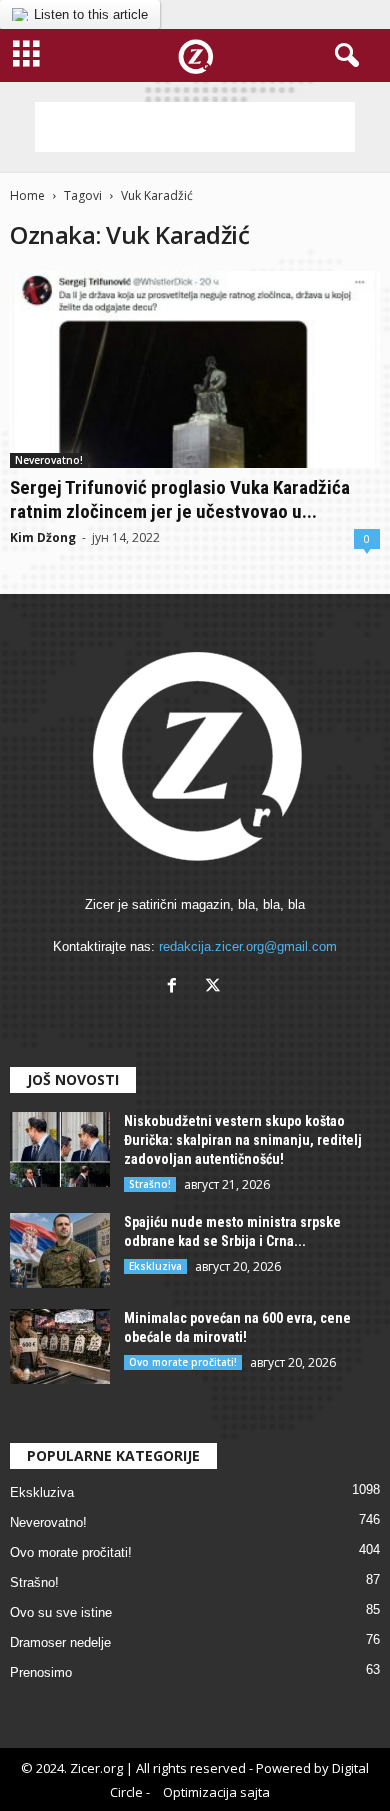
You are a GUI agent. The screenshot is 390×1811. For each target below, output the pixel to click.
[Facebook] (176, 987)
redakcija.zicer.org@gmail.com (248, 946)
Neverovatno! (49, 460)
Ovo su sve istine (61, 1612)
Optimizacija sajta (216, 1792)
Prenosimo (41, 1672)
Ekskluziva (155, 1266)
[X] (215, 987)
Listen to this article (91, 14)
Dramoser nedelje (60, 1642)
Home (27, 195)
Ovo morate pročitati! (183, 1362)
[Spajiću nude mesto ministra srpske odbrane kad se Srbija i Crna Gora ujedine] (60, 1250)
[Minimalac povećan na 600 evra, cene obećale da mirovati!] (60, 1346)
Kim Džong (43, 537)
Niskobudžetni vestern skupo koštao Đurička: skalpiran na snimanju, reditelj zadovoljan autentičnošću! (243, 1140)
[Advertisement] (195, 127)
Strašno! (150, 1184)
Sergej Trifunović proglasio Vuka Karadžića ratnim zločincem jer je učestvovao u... (180, 499)
